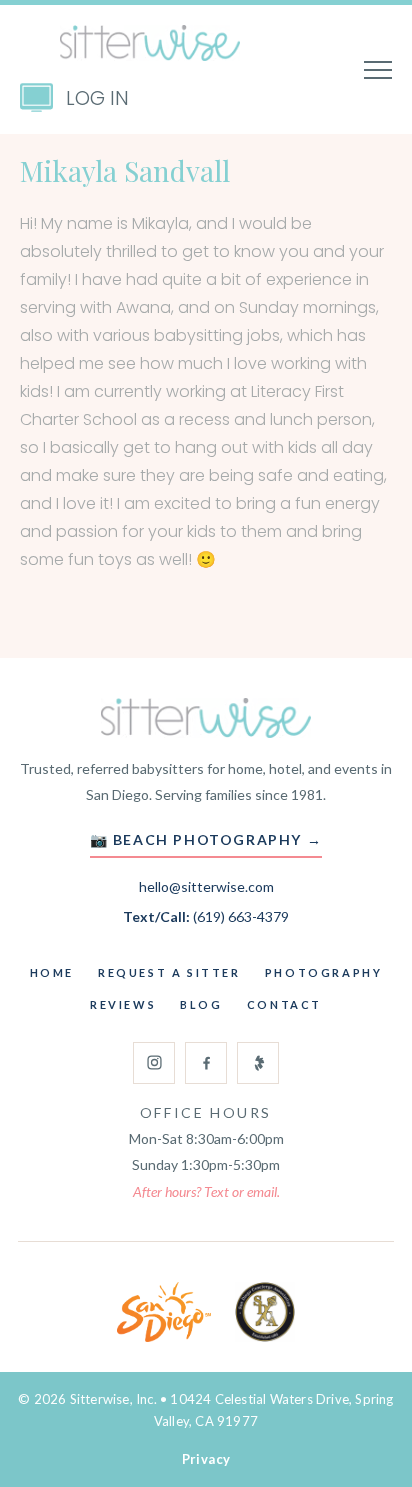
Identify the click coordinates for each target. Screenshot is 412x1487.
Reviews (123, 1004)
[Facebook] (206, 1063)
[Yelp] (258, 1063)
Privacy (206, 1459)
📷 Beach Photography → (206, 839)
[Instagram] (154, 1063)
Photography (324, 972)
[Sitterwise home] (206, 718)
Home (52, 972)
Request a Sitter (169, 972)
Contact (284, 1004)
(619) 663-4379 (241, 916)
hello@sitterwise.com (206, 886)
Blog (201, 1004)
